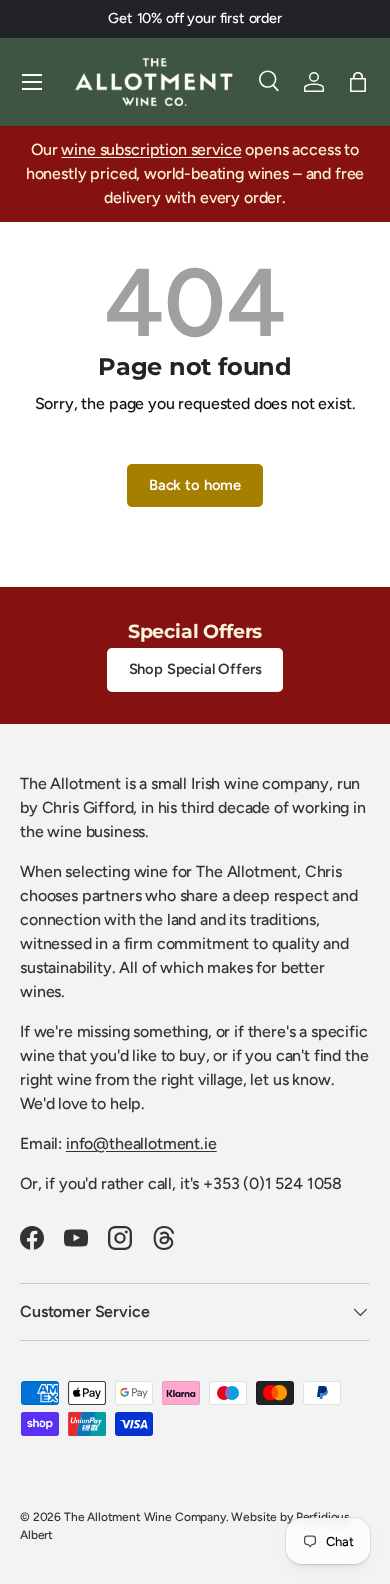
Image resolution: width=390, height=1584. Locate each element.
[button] (358, 82)
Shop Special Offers (195, 669)
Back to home (195, 485)
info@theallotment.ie (141, 1143)
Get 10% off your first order (195, 18)
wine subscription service (151, 149)
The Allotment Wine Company (145, 1517)
